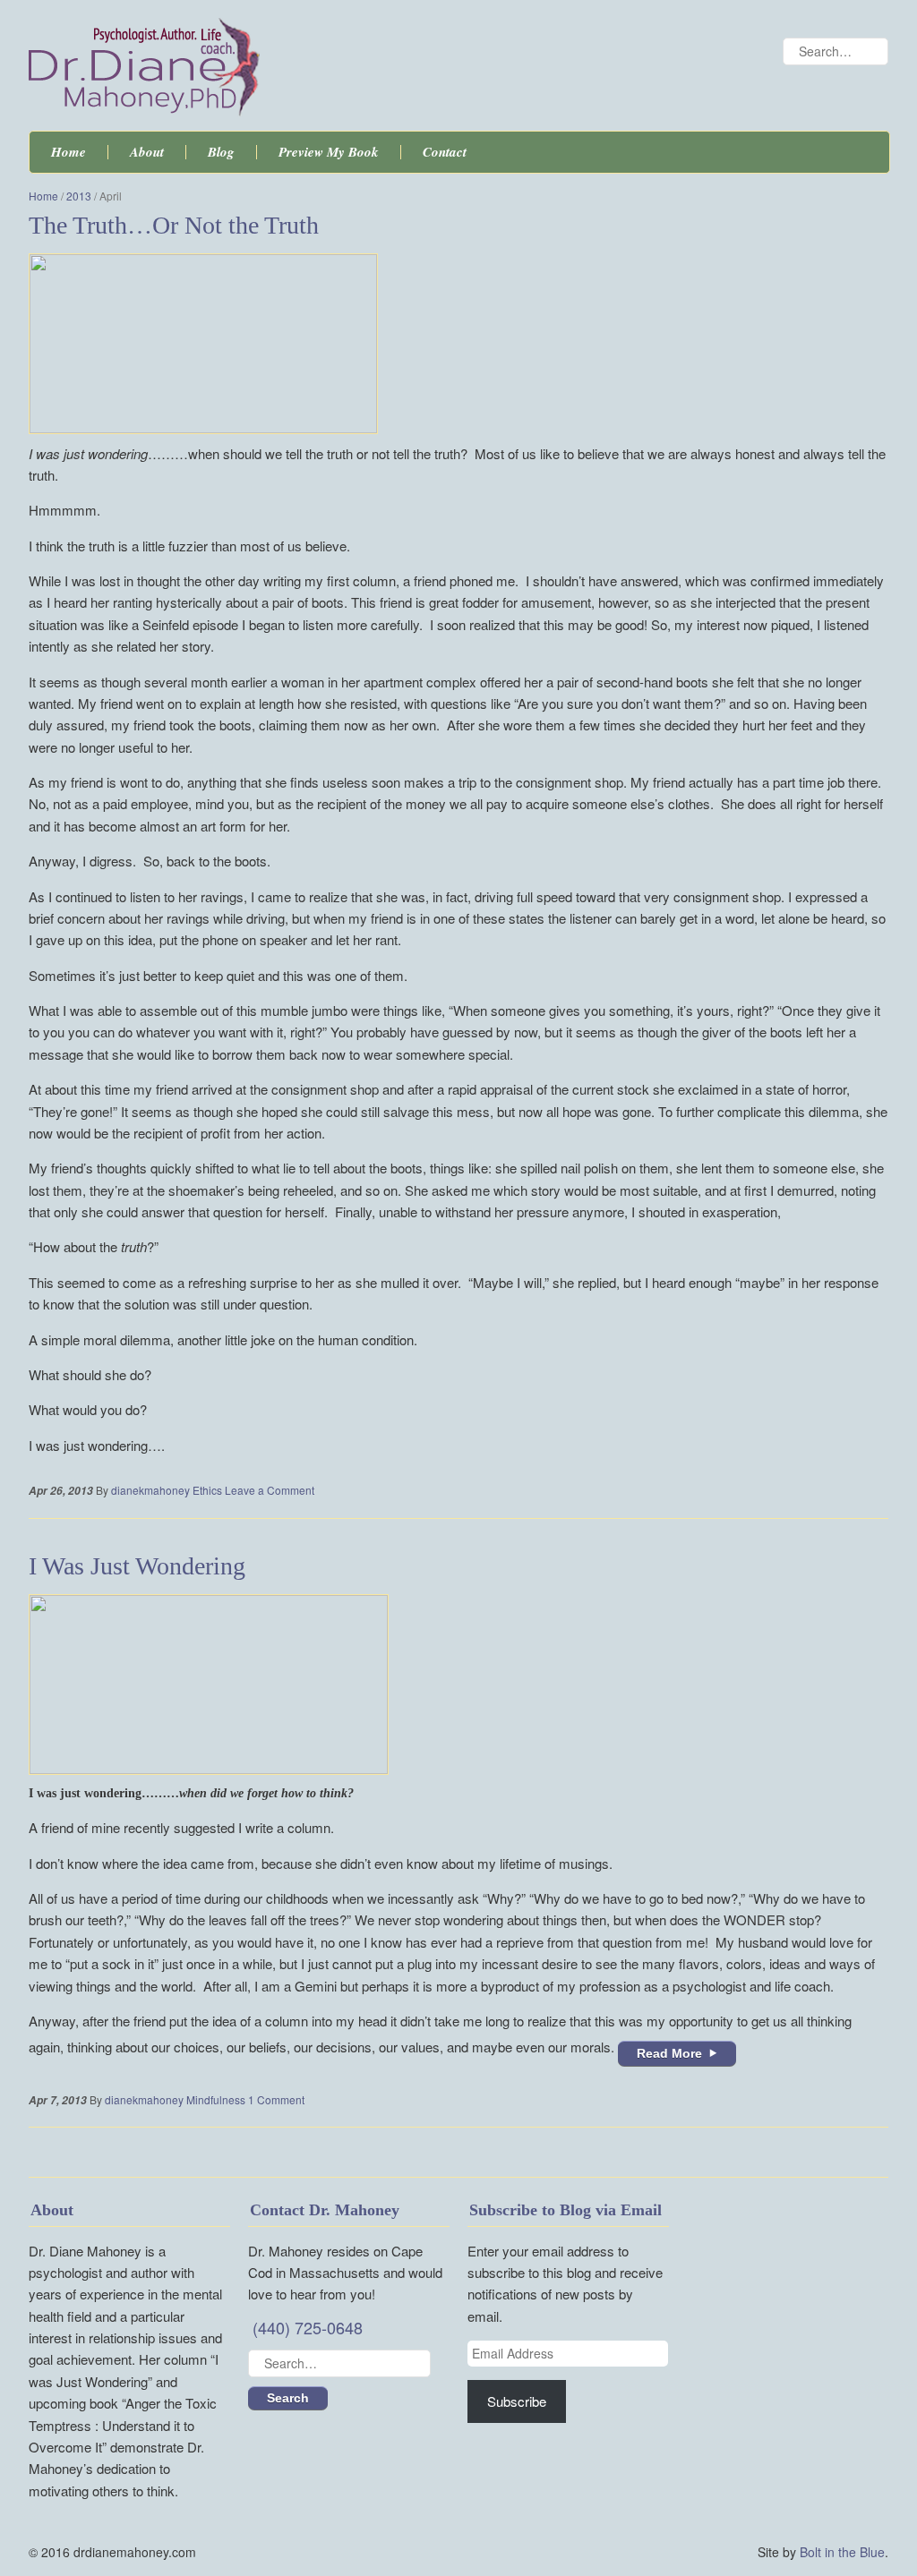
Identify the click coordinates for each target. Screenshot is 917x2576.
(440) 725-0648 (308, 2327)
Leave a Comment (270, 1490)
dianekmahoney (150, 1490)
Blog (221, 152)
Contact (445, 152)
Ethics (207, 1490)
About (147, 152)
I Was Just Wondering (137, 1566)
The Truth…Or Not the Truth (174, 225)
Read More (669, 2053)
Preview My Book (329, 152)
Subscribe (517, 2401)
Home (69, 152)
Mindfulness (216, 2099)
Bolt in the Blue (842, 2552)
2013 (79, 196)
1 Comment (276, 2099)
